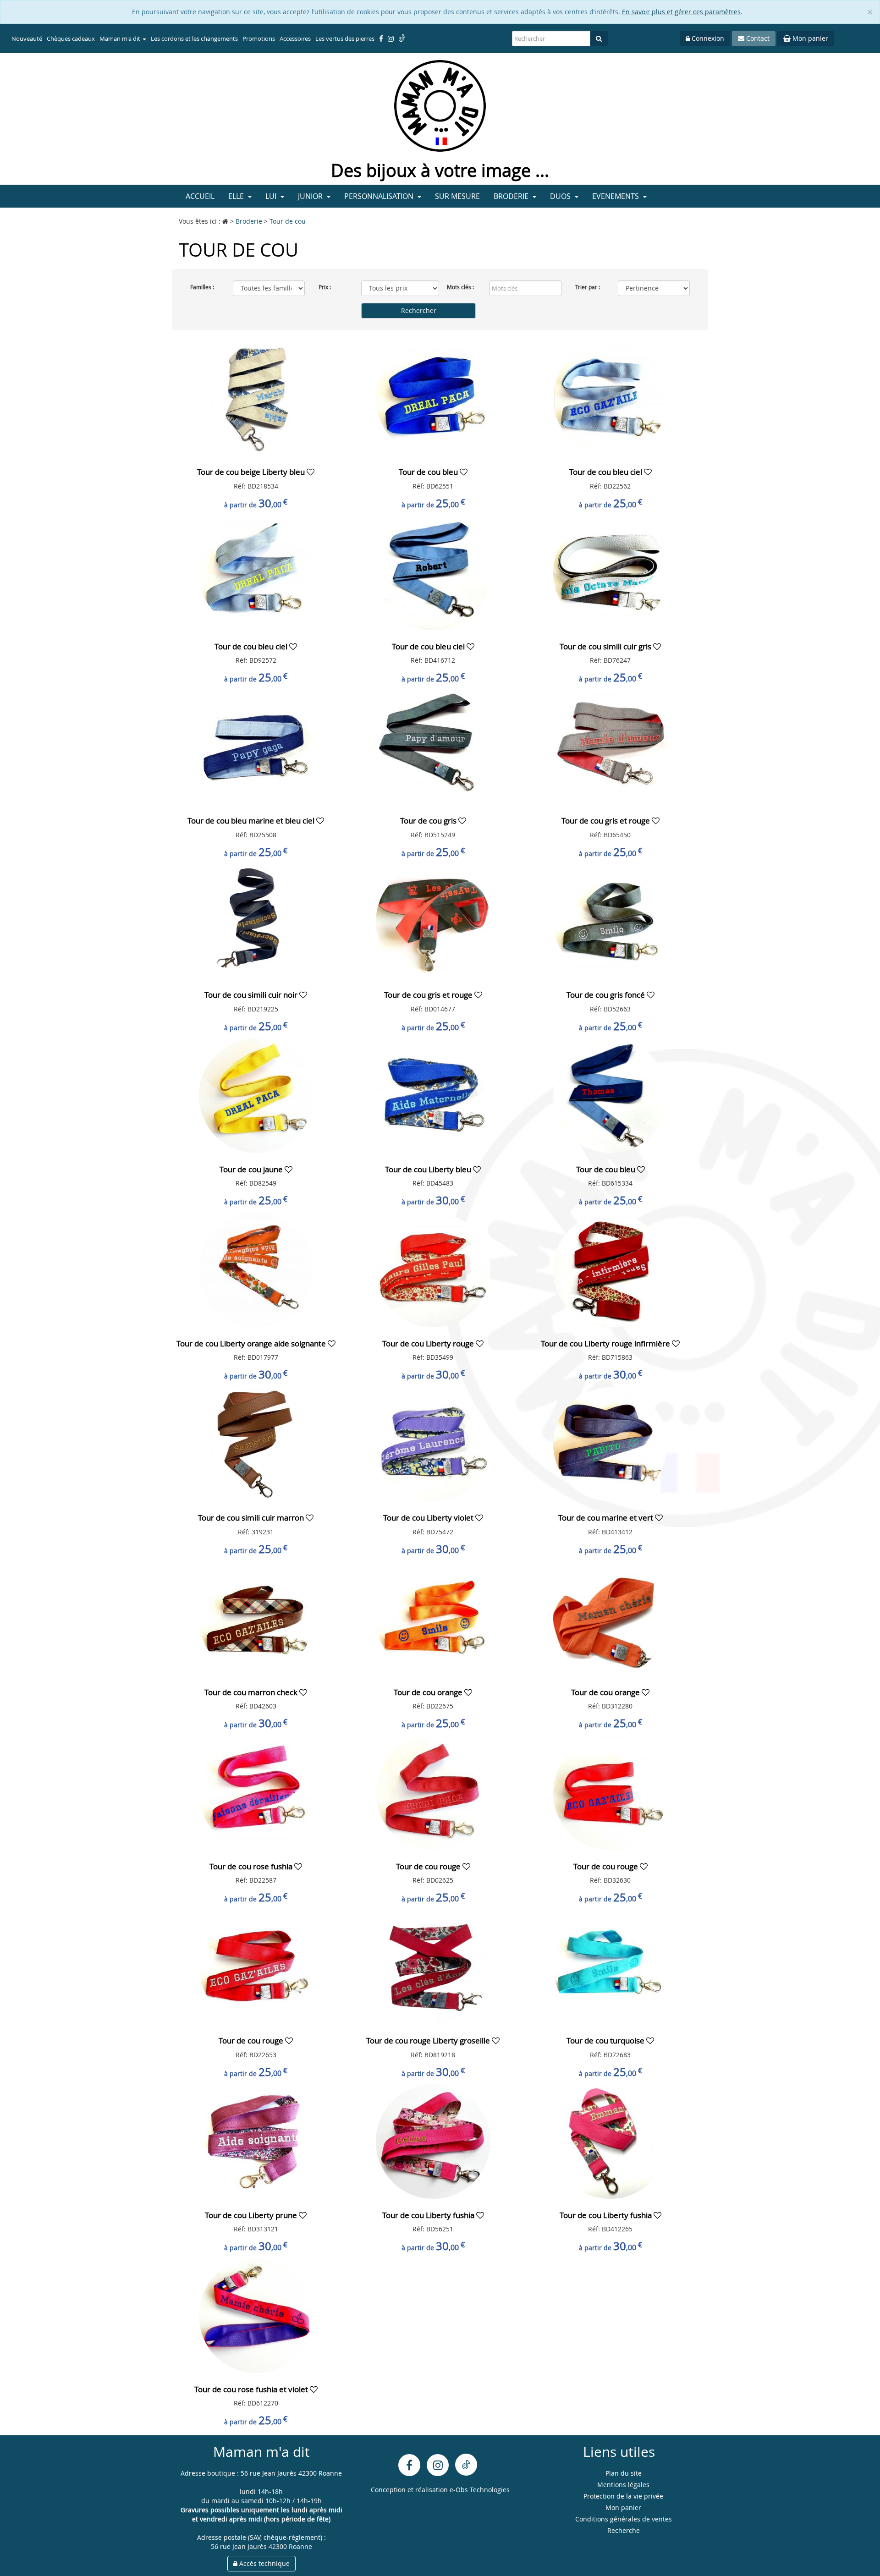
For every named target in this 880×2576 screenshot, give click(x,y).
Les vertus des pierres (345, 38)
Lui (272, 196)
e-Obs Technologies (480, 2490)
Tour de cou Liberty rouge (429, 1343)
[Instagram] (438, 2465)
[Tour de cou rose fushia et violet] (256, 2315)
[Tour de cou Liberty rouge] (433, 1269)
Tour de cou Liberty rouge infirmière (606, 1343)
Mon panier (809, 38)
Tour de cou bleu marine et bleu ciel (252, 821)
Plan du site (624, 2473)
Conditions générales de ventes (624, 2519)
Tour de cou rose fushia (252, 1866)
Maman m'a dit (121, 38)
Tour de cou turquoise (606, 2040)
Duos (561, 196)
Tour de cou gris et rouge (607, 821)
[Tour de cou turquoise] (610, 1966)
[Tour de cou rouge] (433, 1792)
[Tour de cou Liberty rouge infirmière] (610, 1269)
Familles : (202, 287)
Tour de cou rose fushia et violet (252, 2389)
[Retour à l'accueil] (440, 105)
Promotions (259, 38)
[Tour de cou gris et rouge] (610, 746)
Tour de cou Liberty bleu (429, 1169)
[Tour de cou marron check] (256, 1618)
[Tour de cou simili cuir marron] (256, 1443)
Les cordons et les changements (194, 38)
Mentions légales (623, 2485)
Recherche (624, 2530)
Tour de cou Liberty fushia (429, 2215)
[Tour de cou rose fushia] (256, 1792)
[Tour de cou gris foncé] (610, 920)
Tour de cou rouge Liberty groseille (429, 2040)
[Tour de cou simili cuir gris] (610, 572)
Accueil (200, 196)
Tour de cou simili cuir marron (252, 1518)
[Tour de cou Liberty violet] (433, 1443)
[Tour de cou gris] (433, 746)
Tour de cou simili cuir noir (252, 995)
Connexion (707, 38)
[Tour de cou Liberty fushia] (433, 2141)
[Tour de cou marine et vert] (610, 1443)
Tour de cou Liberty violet (429, 1518)
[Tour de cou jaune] (256, 1095)
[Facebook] (409, 2465)
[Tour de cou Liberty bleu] (433, 1095)
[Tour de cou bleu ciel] (610, 398)
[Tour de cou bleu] (433, 398)
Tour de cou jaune (252, 1169)
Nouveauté (27, 38)
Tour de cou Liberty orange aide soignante (252, 1343)
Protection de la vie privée (623, 2496)
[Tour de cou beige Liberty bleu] (256, 398)
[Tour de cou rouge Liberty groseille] (433, 1966)
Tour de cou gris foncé (607, 995)
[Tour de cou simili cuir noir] (256, 920)
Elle (237, 196)
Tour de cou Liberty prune (252, 2215)
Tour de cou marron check (252, 1692)
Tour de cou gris (429, 821)
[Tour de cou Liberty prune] (256, 2141)
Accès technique (264, 2563)
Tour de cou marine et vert (607, 1518)
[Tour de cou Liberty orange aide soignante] (256, 1269)
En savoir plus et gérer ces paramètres (681, 12)
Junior (311, 196)
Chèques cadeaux (71, 38)
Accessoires (295, 38)
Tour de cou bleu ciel (607, 472)
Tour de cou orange (429, 1692)
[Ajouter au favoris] (311, 472)
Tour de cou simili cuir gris (606, 646)
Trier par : (588, 287)
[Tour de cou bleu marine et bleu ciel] (256, 746)
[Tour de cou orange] (433, 1618)
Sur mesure (457, 196)
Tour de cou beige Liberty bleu (252, 472)
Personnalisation (380, 196)
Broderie (512, 196)
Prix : (325, 287)
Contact (757, 38)
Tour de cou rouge (429, 1866)
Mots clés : (460, 287)
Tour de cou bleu (429, 472)
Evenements (616, 196)
